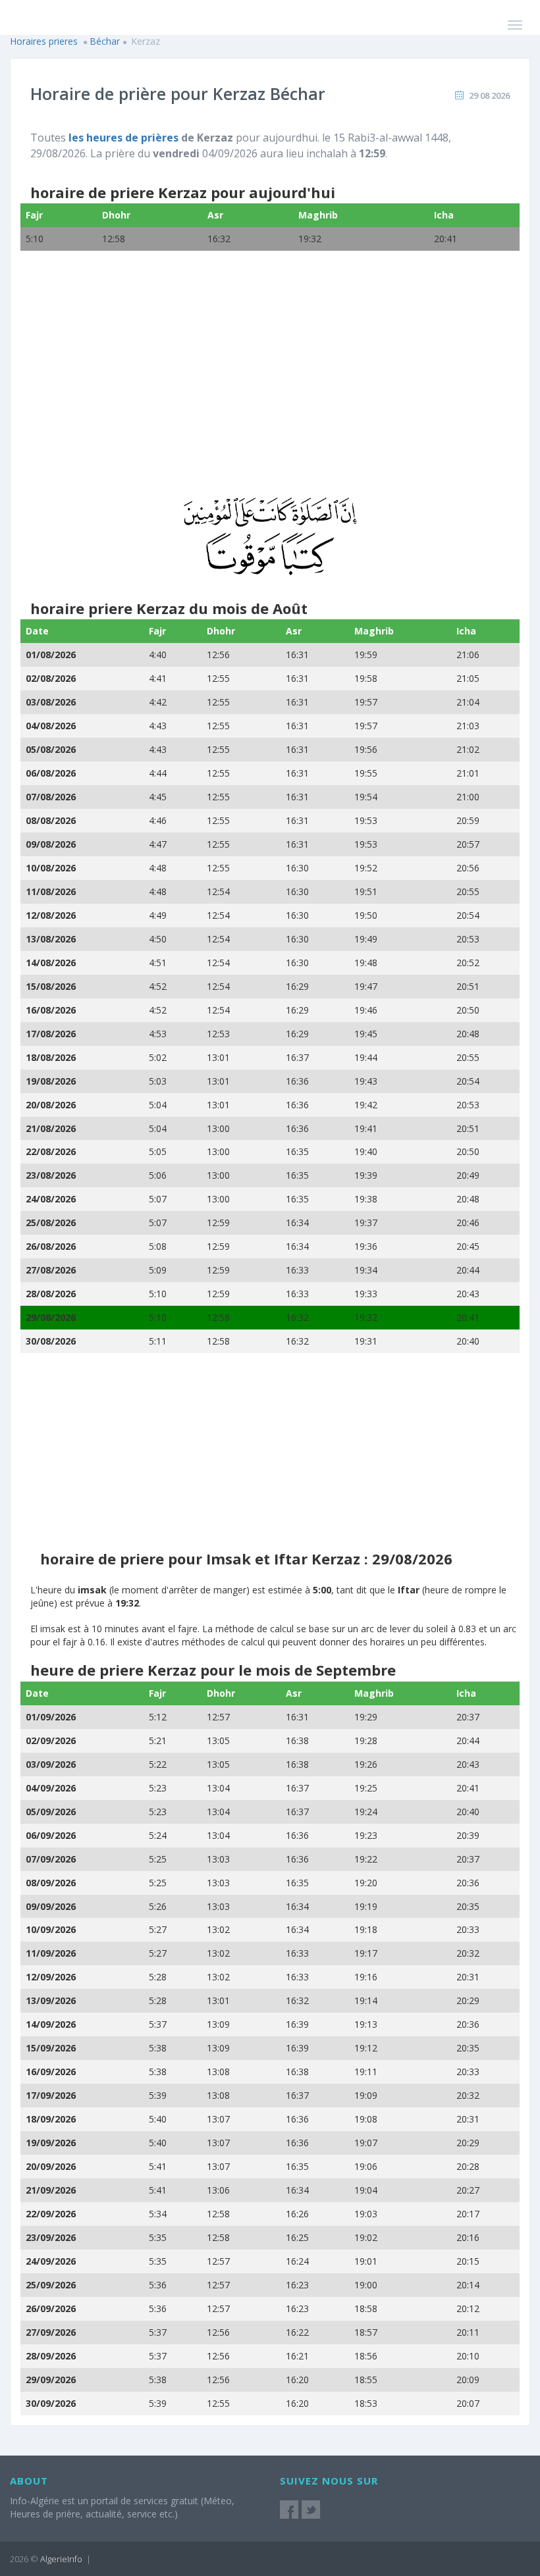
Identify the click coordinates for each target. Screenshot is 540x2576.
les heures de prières (123, 138)
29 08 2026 (489, 95)
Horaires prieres (44, 41)
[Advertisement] (270, 382)
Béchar (105, 41)
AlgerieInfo (61, 2559)
